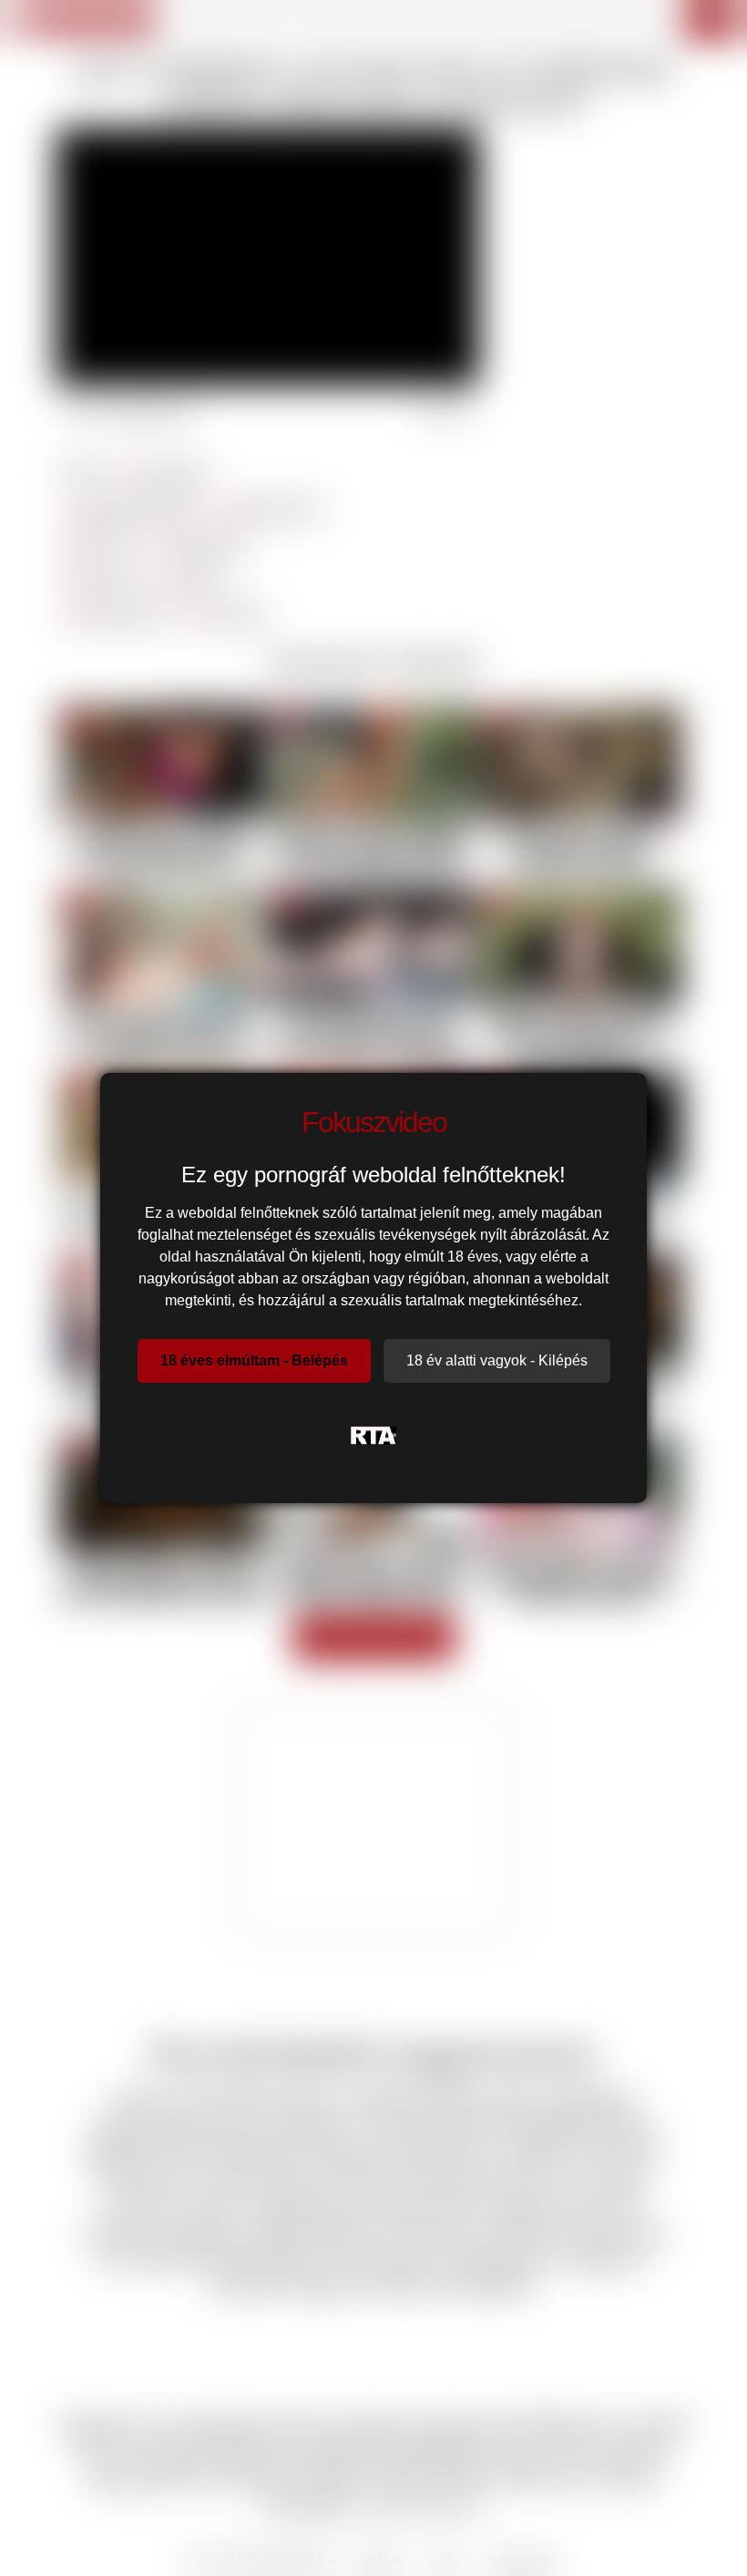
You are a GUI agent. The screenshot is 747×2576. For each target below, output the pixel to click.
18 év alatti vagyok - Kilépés (497, 1360)
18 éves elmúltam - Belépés (254, 1360)
